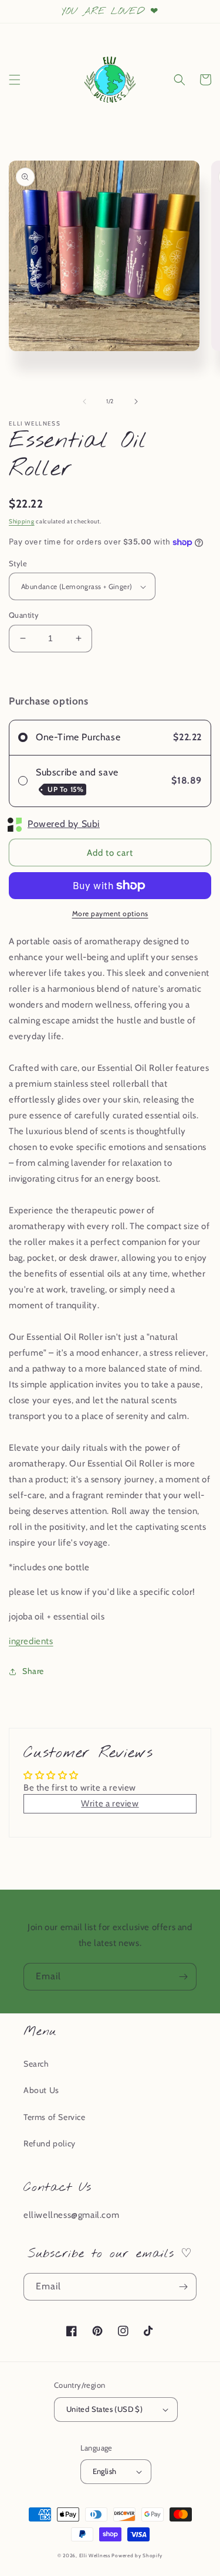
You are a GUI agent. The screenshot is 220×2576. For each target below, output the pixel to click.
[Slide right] (136, 401)
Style (18, 563)
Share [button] (33, 1671)
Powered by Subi (64, 824)
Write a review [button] (110, 1803)
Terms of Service (55, 2117)
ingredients (31, 1641)
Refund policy (50, 2143)
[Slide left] (84, 401)
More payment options (110, 913)
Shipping (22, 521)
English (105, 2471)
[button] (15, 80)
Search (36, 2064)
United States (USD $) (104, 2409)
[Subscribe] (183, 1977)
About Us (41, 2090)
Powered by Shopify (137, 2555)
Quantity (24, 615)
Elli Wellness (95, 2555)
